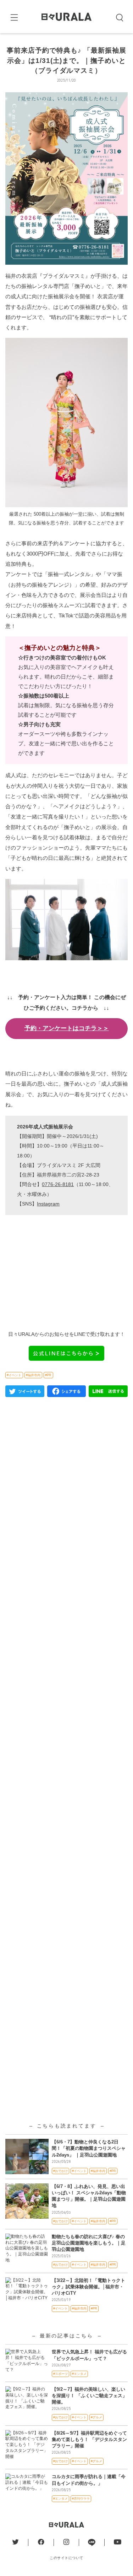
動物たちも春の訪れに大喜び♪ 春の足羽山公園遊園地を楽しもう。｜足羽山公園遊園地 (89, 2243)
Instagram (48, 1204)
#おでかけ (60, 2171)
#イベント (14, 1375)
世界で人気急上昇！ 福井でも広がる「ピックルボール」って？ (89, 2355)
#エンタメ (79, 2374)
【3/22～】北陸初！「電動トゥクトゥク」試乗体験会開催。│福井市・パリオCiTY (88, 2287)
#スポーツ (60, 2374)
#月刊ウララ (81, 2499)
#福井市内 (33, 1375)
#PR (48, 1375)
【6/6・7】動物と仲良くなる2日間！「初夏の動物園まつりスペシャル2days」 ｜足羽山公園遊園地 (89, 2148)
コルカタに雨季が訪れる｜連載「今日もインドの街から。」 (89, 2480)
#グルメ (96, 2417)
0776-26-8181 (58, 1184)
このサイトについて (66, 2558)
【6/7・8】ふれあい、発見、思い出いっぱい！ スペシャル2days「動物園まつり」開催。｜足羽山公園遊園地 (89, 2196)
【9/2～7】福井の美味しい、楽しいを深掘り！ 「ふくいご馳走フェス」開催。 (89, 2396)
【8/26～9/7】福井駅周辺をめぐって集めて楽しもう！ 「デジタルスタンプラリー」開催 (89, 2439)
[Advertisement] (66, 1688)
